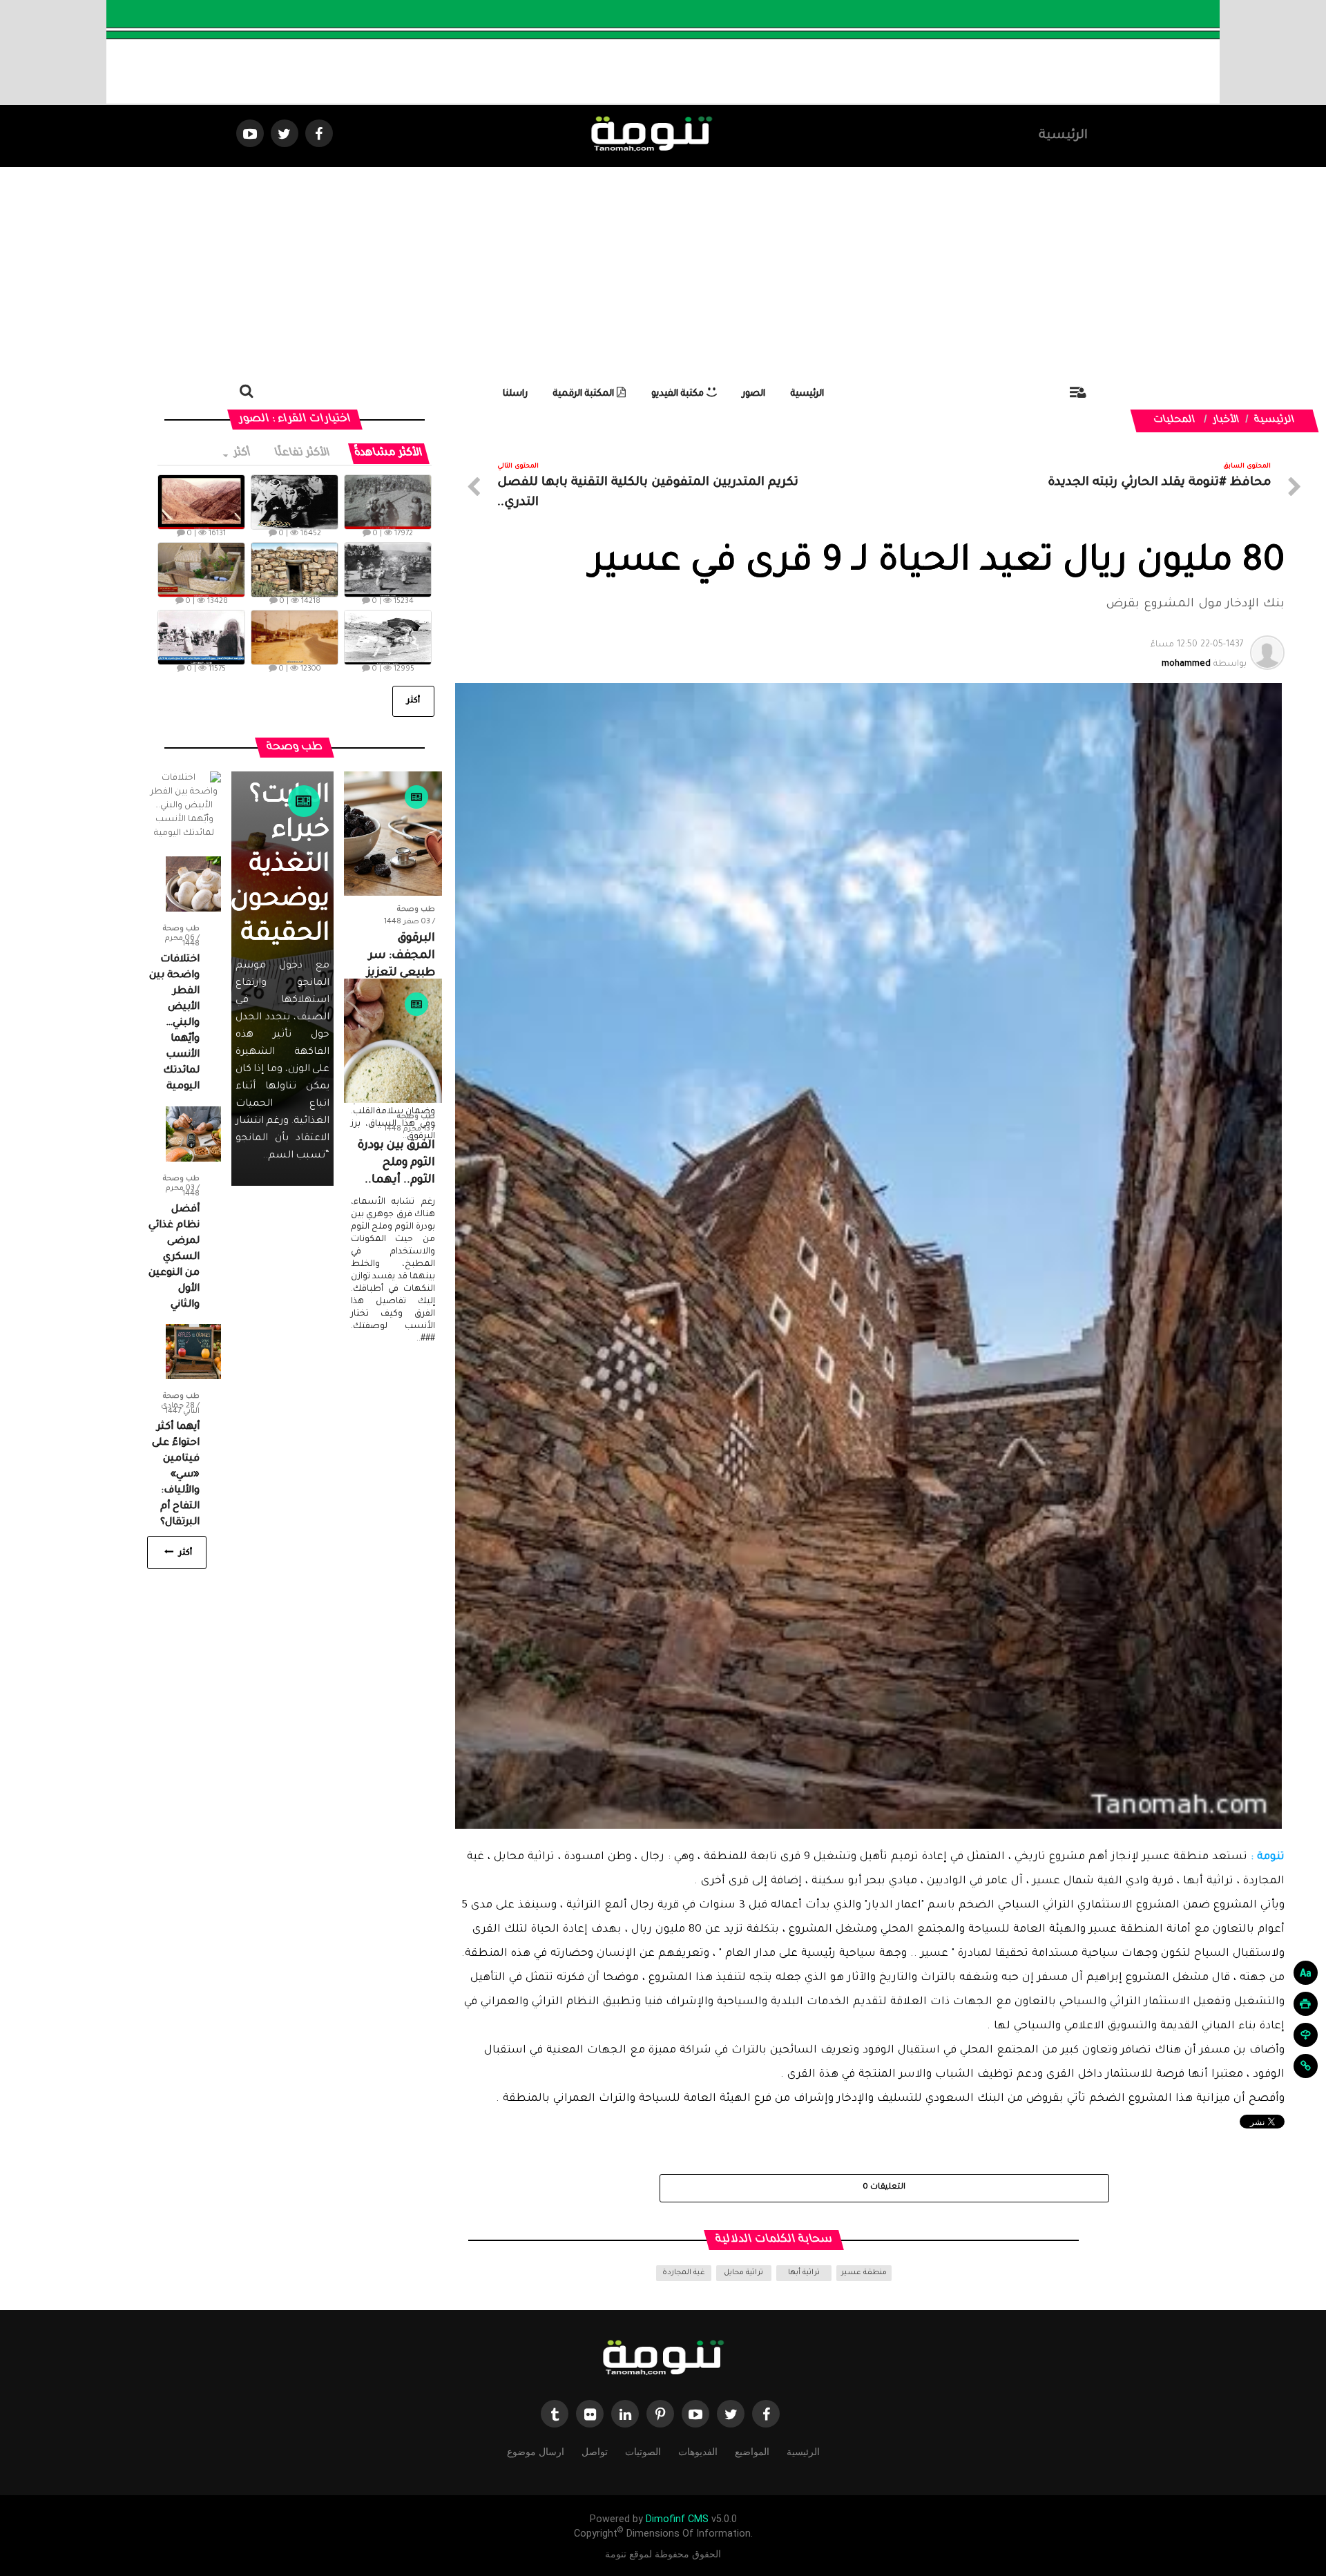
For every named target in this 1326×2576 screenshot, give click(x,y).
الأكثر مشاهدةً (389, 453)
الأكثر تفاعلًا (303, 453)
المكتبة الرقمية (585, 394)
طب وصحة (416, 910)
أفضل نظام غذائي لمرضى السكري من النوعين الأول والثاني (174, 1258)
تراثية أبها (804, 2273)
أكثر (241, 453)
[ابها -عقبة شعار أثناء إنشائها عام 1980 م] (201, 502)
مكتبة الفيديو (679, 394)
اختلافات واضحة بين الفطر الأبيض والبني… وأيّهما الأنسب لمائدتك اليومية (174, 1023)
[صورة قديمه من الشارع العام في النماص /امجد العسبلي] (295, 637)
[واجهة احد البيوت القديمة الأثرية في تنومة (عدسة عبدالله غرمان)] (295, 570)
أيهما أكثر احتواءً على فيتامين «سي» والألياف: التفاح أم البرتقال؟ (176, 1475)
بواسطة (1199, 655)
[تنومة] (663, 2359)
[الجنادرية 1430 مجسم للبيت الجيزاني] (201, 570)
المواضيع (752, 2452)
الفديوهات (698, 2452)
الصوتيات (643, 2452)
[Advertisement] (663, 271)
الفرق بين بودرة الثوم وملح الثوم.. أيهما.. (396, 1163)
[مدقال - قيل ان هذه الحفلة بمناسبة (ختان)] (388, 570)
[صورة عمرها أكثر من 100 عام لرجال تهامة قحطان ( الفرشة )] (388, 502)
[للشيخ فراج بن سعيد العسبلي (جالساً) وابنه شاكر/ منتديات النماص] (295, 502)
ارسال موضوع (536, 2452)
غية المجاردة (684, 2273)
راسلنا (515, 394)
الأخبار (1227, 421)
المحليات (1175, 421)
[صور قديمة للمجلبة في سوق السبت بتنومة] (201, 637)
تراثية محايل (743, 2273)
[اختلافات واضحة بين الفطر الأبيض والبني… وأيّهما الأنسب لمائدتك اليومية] (193, 885)
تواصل (595, 2452)
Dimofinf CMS (677, 2519)
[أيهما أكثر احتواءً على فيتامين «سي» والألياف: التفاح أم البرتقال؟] (193, 1353)
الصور (754, 394)
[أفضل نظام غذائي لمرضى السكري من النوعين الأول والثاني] (193, 1135)
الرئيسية (1063, 136)
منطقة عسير (864, 2273)
